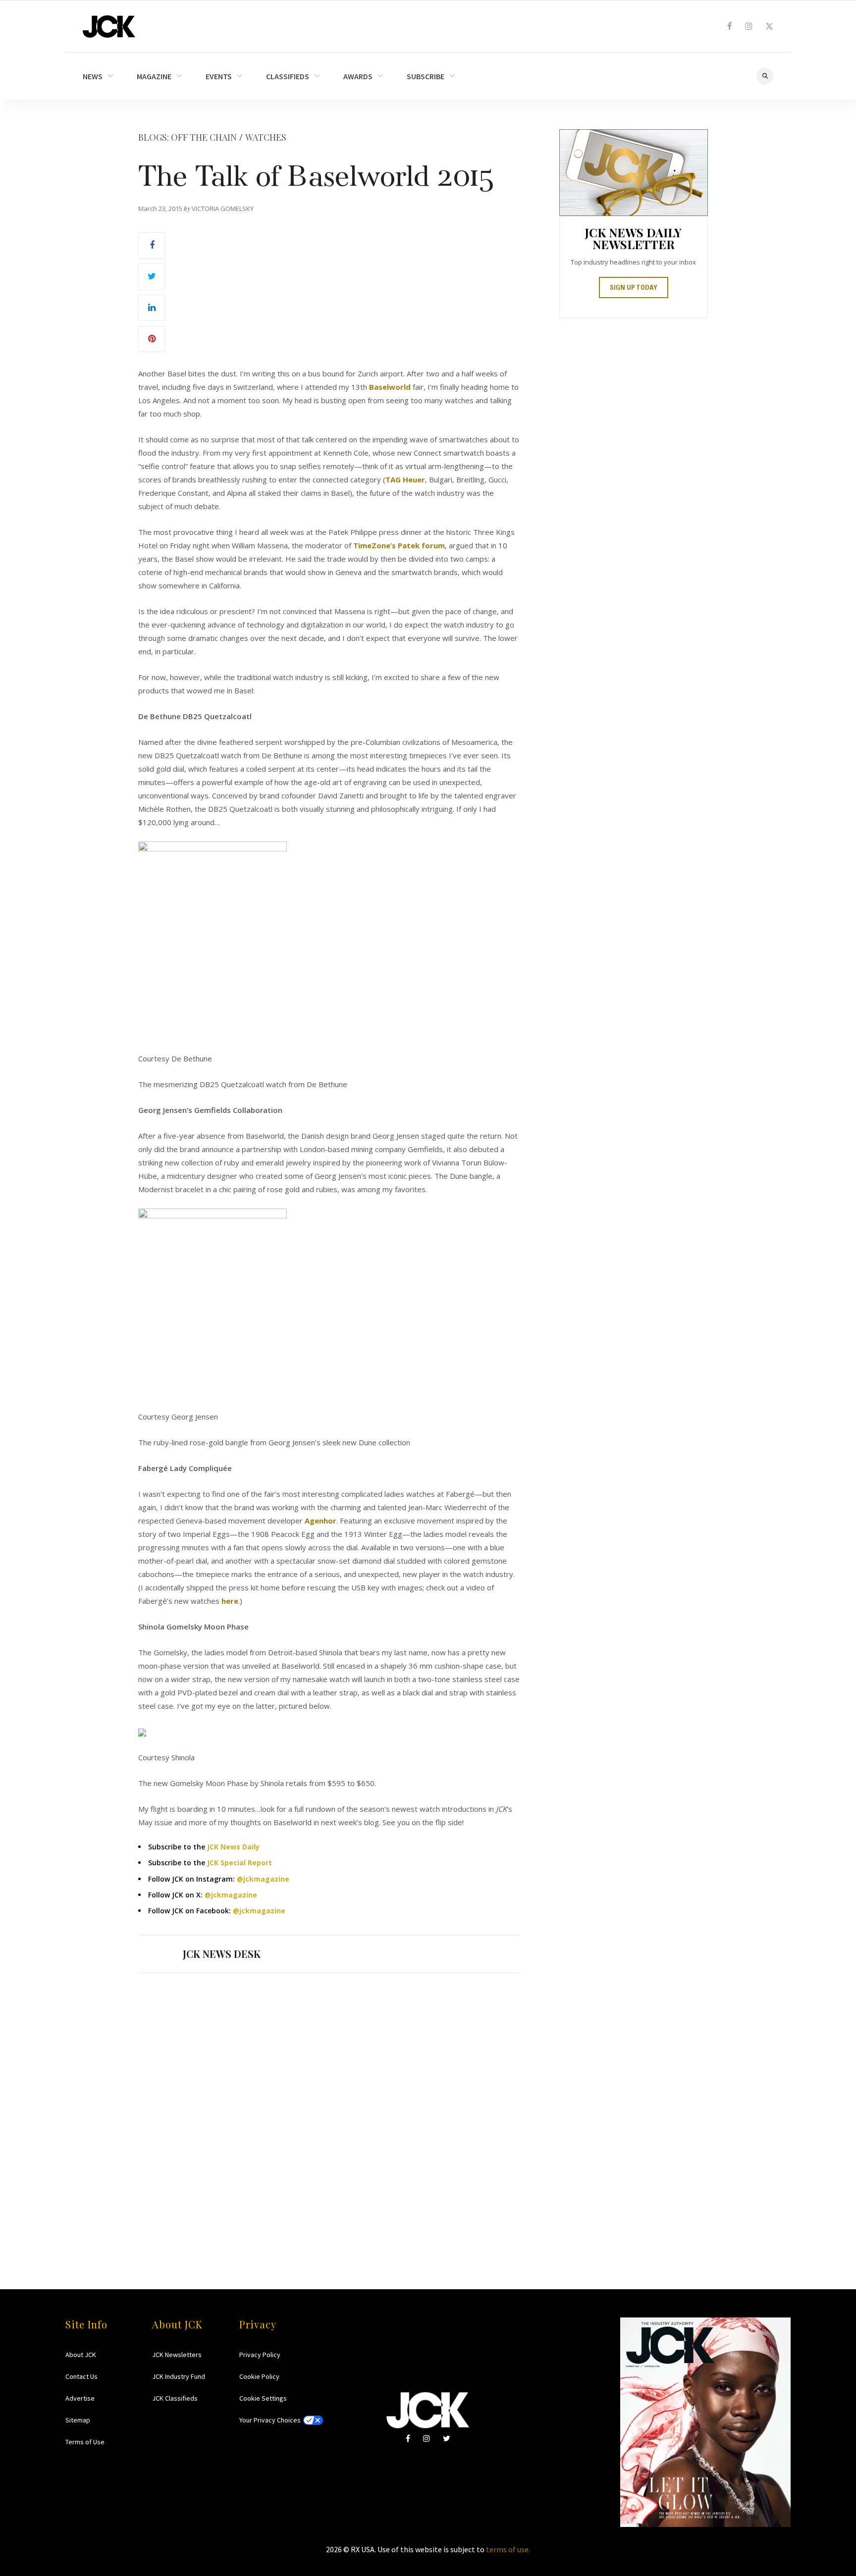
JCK (109, 26)
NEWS (93, 76)
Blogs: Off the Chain (187, 137)
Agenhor (321, 1521)
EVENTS (219, 76)
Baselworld (390, 387)
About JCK (81, 2355)
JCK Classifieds (175, 2398)
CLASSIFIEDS (288, 76)
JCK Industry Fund (179, 2376)
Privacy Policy (260, 2355)
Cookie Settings (263, 2398)
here (230, 1601)
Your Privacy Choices (270, 2420)
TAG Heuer (405, 479)
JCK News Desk (222, 1954)
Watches (266, 137)
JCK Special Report (240, 1863)
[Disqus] (329, 2112)
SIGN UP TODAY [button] (634, 288)
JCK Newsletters (177, 2355)
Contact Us (81, 2376)
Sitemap (78, 2420)
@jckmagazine (263, 1879)
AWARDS (358, 76)
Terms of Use (85, 2442)
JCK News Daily (233, 1847)
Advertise (80, 2398)
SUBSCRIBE (426, 76)
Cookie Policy (259, 2376)
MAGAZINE (154, 76)
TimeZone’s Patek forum (399, 545)
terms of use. (508, 2549)
